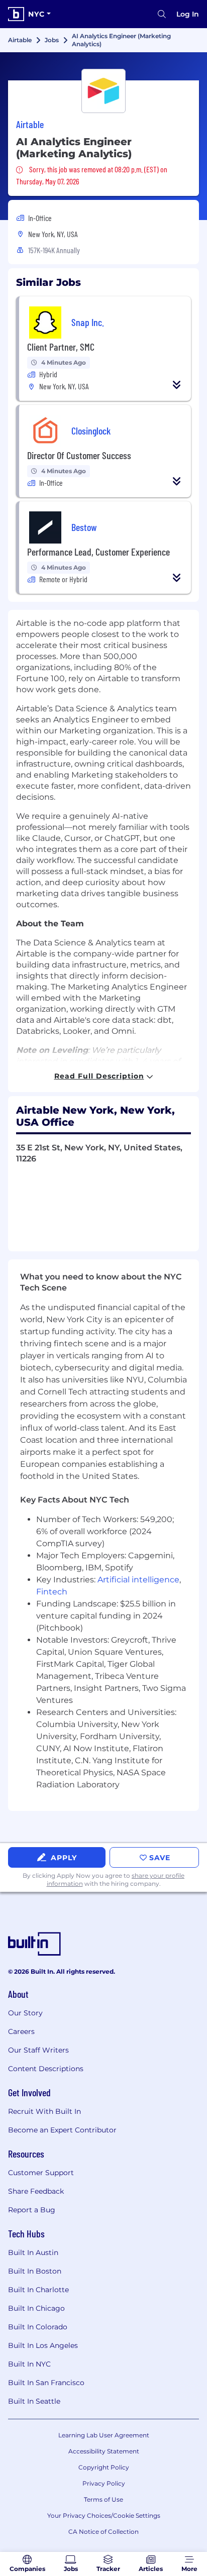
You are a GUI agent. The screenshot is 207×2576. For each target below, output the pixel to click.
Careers (21, 2031)
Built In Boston (35, 2271)
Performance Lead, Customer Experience (98, 552)
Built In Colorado (38, 2327)
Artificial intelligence (138, 1580)
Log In (188, 14)
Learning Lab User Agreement (104, 2435)
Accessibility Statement (104, 2451)
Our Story (25, 2013)
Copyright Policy (104, 2467)
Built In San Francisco (46, 2383)
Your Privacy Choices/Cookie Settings (104, 2515)
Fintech (52, 1592)
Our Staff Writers (38, 2050)
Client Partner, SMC (61, 347)
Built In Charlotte (38, 2290)
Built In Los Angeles (43, 2345)
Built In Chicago (36, 2308)
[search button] (162, 14)
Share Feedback (36, 2191)
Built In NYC (29, 2364)
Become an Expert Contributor (62, 2130)
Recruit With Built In (44, 2111)
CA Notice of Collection (103, 2532)
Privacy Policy (104, 2483)
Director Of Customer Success (79, 455)
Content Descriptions (46, 2069)
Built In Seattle (34, 2401)
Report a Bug (32, 2210)
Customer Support (41, 2173)
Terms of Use (103, 2499)
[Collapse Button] (177, 385)
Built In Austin (33, 2252)
